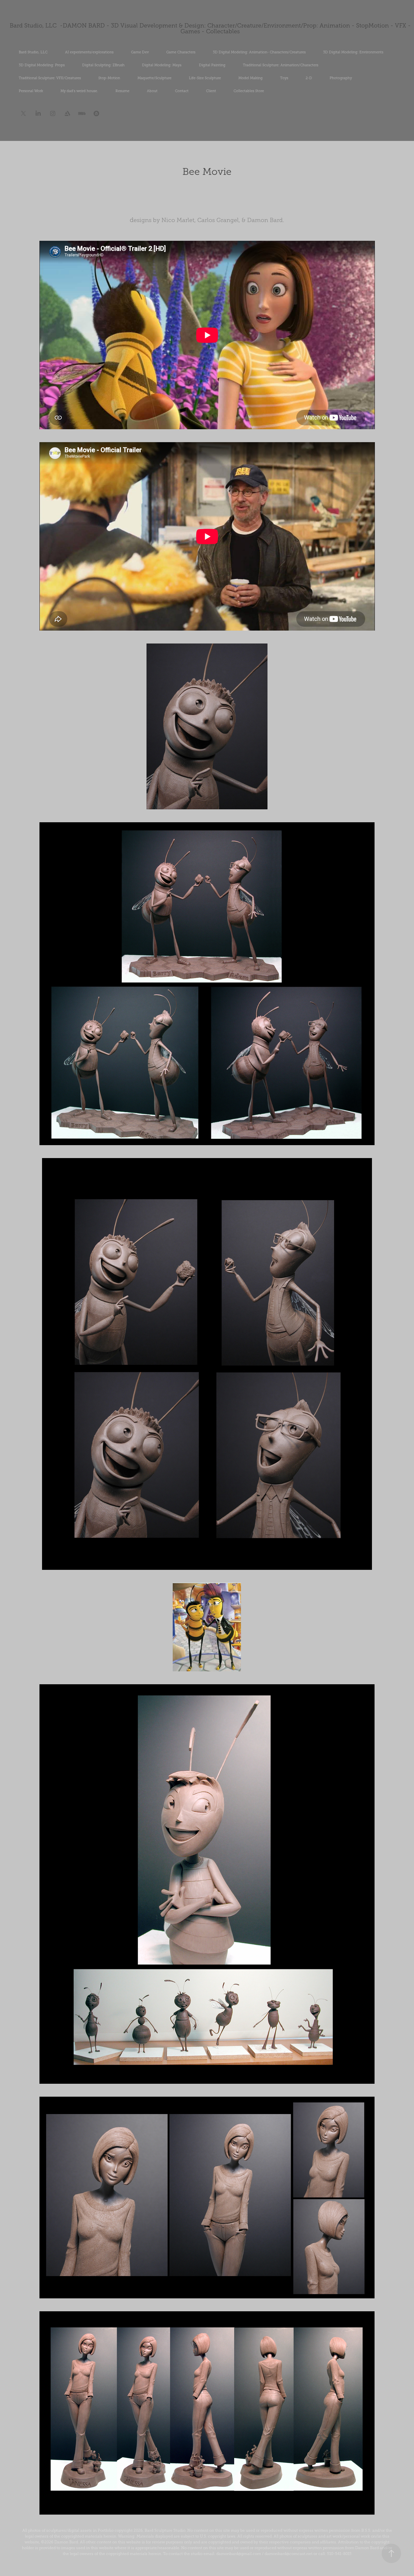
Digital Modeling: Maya (162, 65)
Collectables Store (249, 91)
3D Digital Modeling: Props (42, 65)
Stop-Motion (109, 78)
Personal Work (31, 91)
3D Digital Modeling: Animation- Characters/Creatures (259, 52)
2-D (309, 78)
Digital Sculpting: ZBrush (103, 65)
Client (211, 91)
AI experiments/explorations (89, 52)
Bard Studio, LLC (33, 52)
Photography (341, 78)
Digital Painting (212, 65)
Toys (284, 78)
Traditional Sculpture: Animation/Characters (281, 65)
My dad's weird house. (79, 91)
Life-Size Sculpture (205, 78)
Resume (122, 91)
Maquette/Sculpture (154, 78)
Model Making (251, 78)
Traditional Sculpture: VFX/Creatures (50, 78)
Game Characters (181, 52)
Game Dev (140, 52)
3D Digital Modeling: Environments (353, 52)
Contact (182, 91)
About (152, 91)
